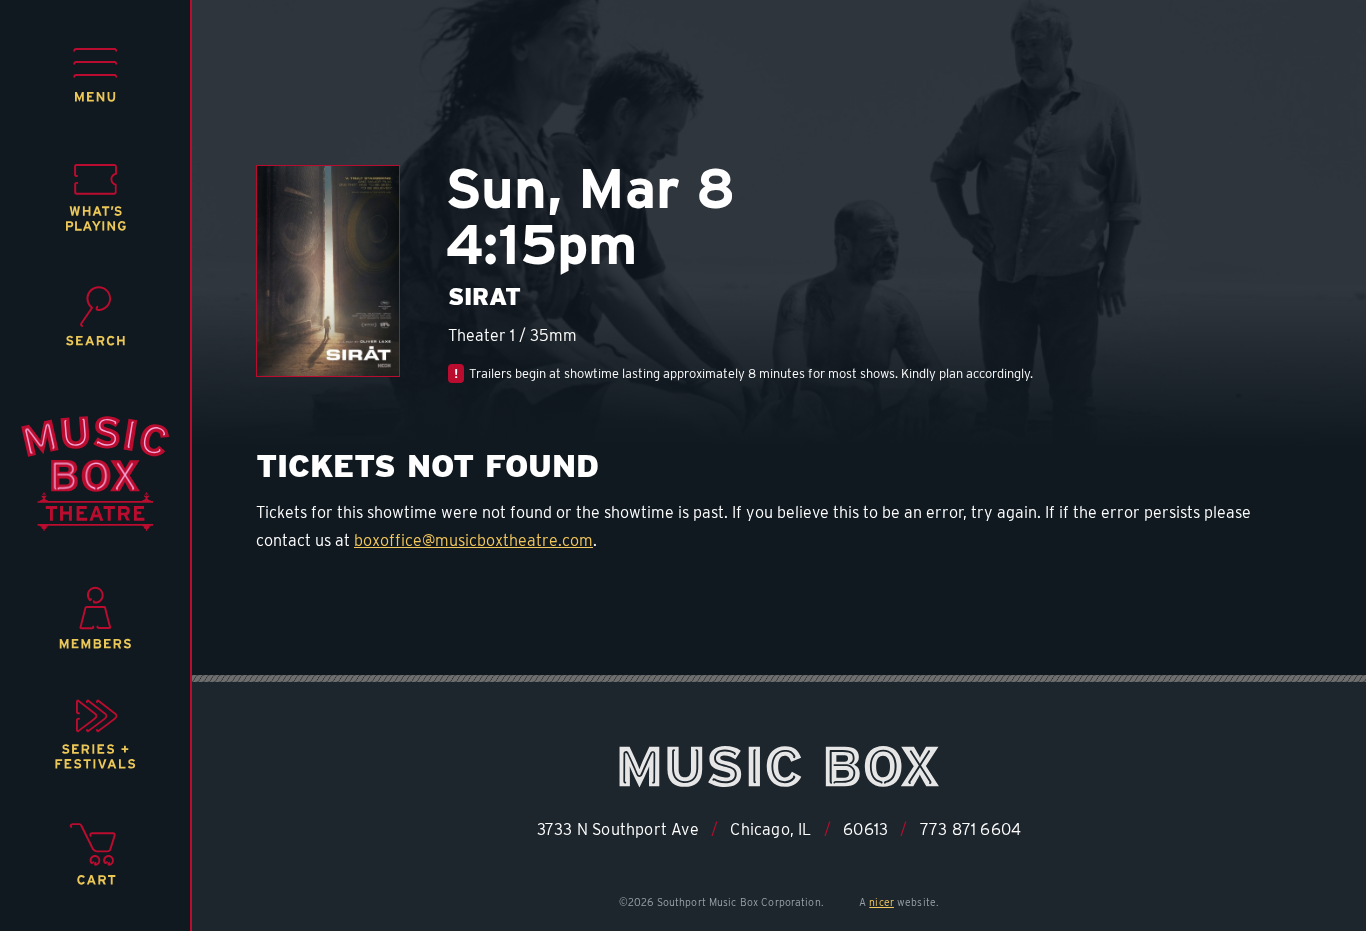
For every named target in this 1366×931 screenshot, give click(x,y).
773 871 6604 (970, 829)
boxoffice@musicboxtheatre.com (473, 540)
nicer (881, 902)
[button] (95, 75)
